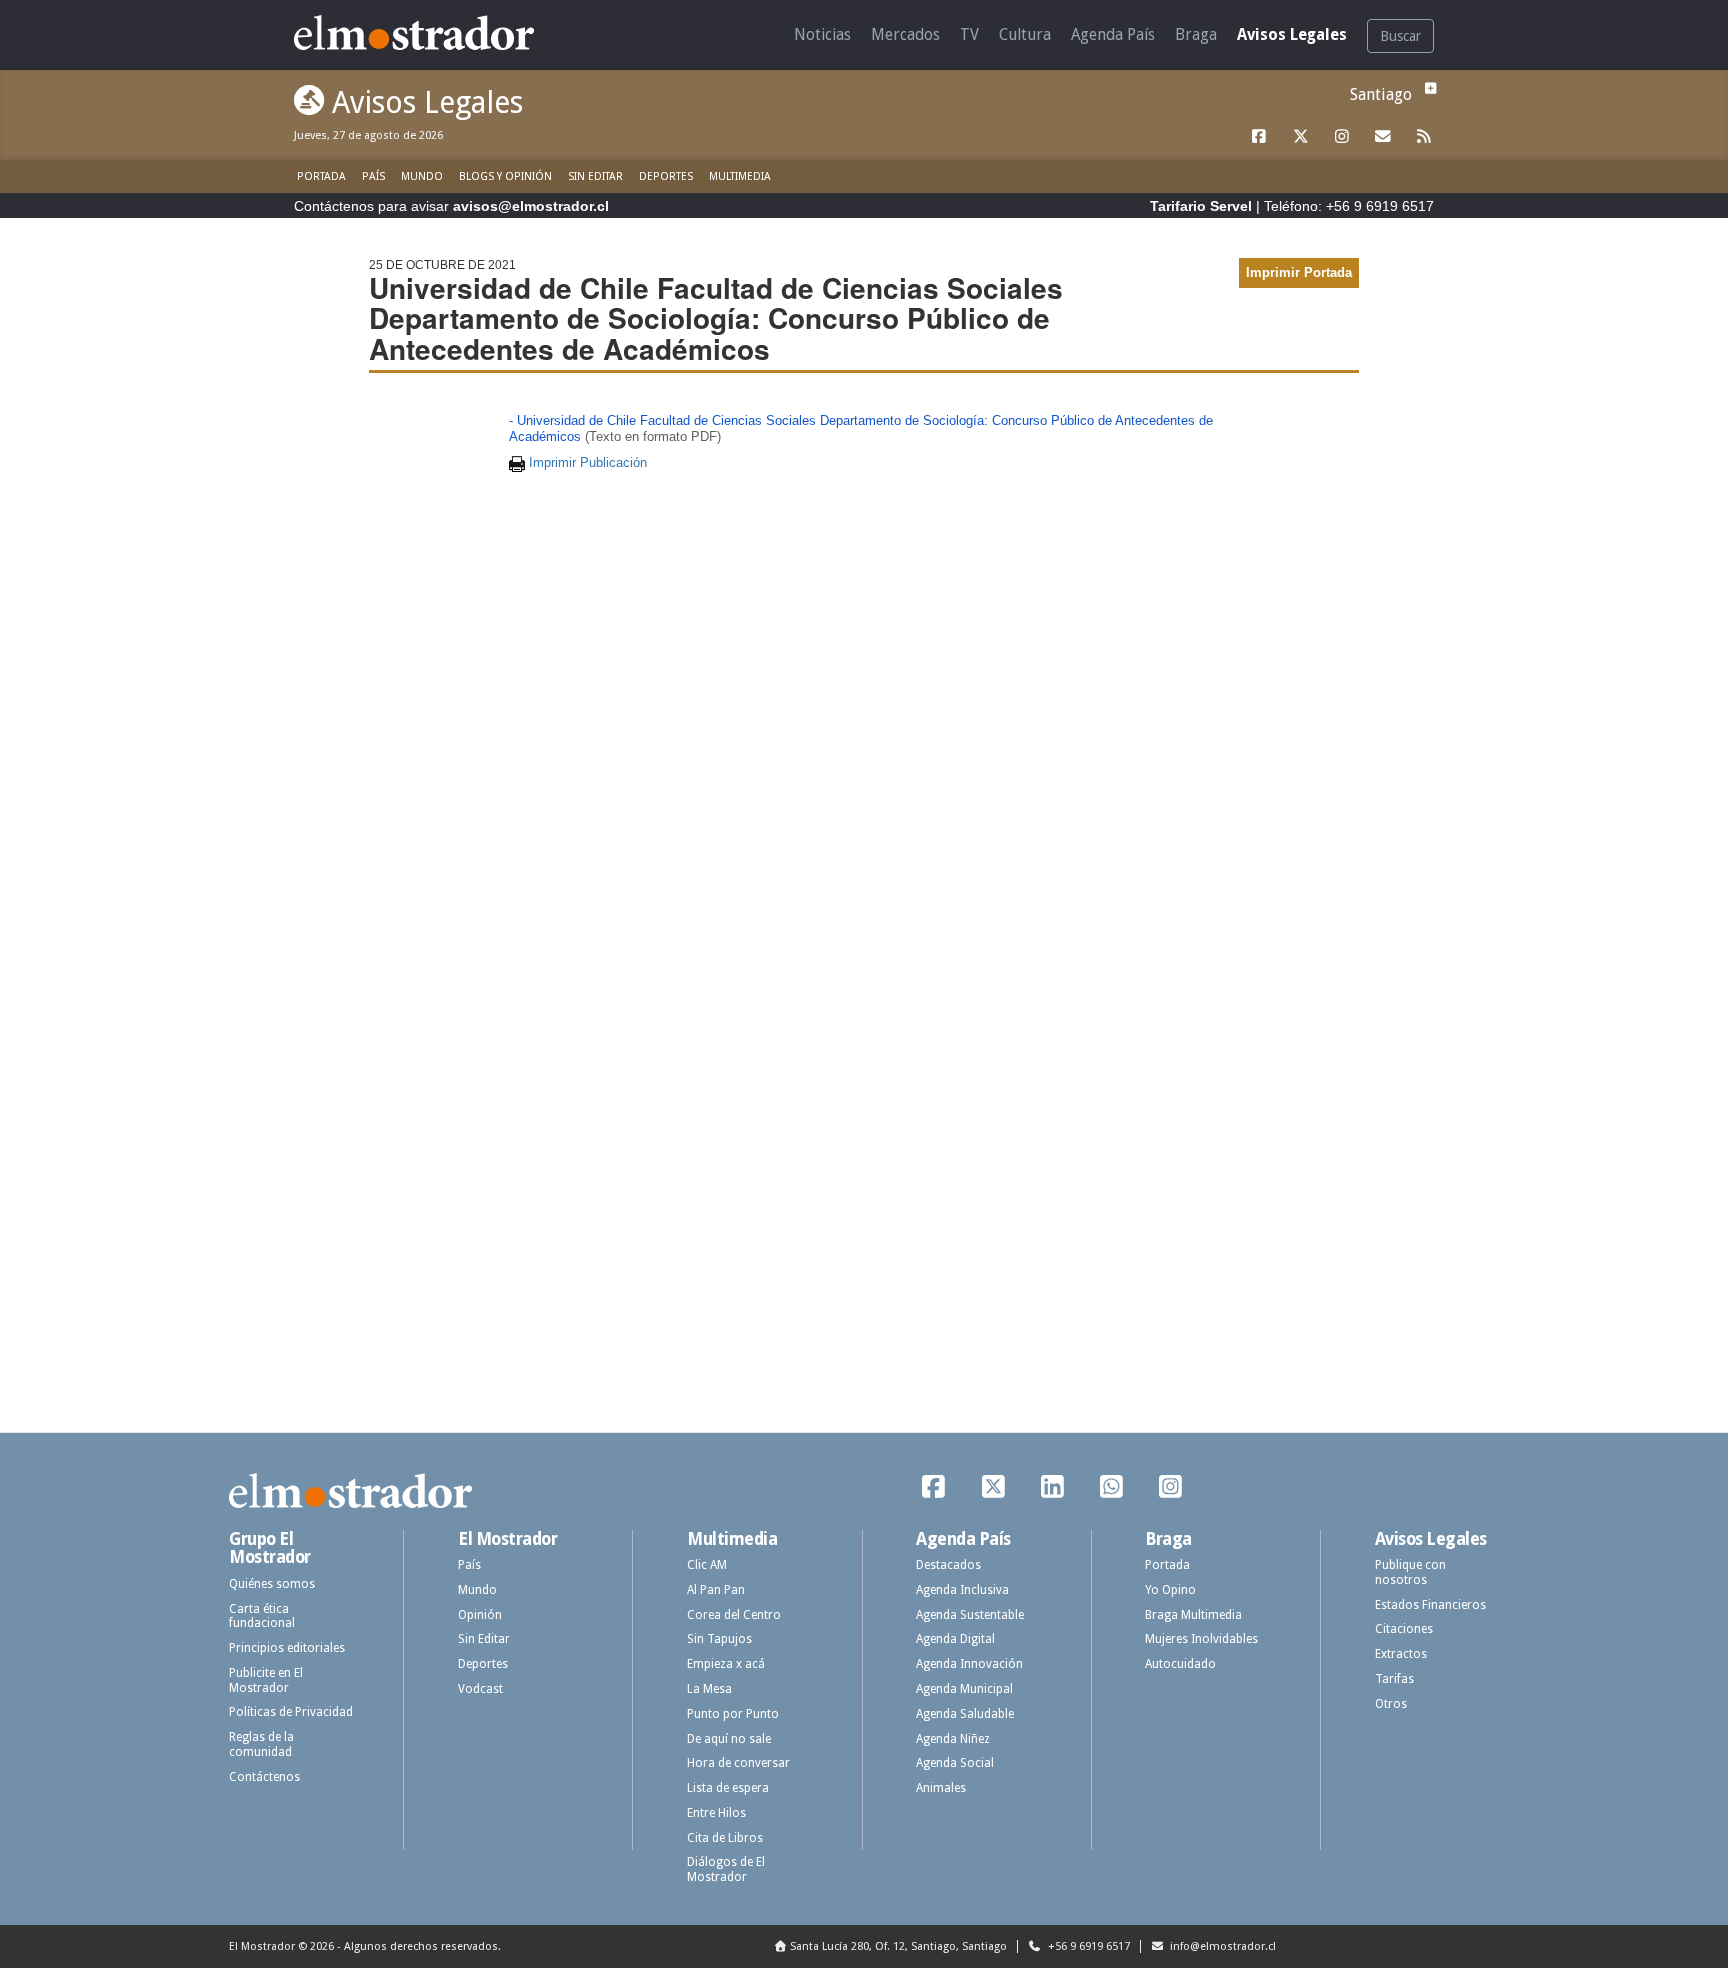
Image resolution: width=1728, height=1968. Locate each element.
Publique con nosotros (1410, 1572)
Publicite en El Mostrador (266, 1680)
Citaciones (1404, 1629)
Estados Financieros (1430, 1605)
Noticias (822, 34)
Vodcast (480, 1689)
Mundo (422, 176)
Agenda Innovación (969, 1664)
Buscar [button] (1400, 36)
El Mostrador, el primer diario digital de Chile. (428, 32)
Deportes (666, 176)
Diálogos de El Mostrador (726, 1869)
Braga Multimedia (1193, 1615)
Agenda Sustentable (970, 1615)
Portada (321, 176)
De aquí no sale (729, 1739)
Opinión (480, 1615)
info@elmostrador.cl (1221, 1946)
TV (969, 34)
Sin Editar (595, 176)
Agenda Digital (955, 1639)
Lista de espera (728, 1788)
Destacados (948, 1565)
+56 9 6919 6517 (1087, 1946)
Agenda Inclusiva (962, 1590)
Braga (1196, 34)
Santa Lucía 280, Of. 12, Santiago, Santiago (898, 1946)
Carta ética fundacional (262, 1616)
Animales (941, 1788)
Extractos (1401, 1654)
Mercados (905, 34)
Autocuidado (1180, 1664)
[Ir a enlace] (1260, 137)
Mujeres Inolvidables (1201, 1639)
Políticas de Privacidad (291, 1712)
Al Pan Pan (716, 1590)
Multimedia (740, 176)
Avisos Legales (1292, 34)
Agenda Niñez (953, 1739)
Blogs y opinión (505, 176)
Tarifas (1394, 1679)
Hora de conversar (738, 1763)
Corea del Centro (734, 1615)
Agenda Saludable (965, 1714)
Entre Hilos (716, 1813)
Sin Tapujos (719, 1639)
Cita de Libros (725, 1838)
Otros (1391, 1704)
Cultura (1025, 34)
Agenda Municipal (964, 1689)
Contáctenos (264, 1777)
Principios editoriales (287, 1648)
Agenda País (1113, 34)
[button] (1428, 88)
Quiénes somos (272, 1584)
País (373, 176)
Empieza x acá (726, 1664)
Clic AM (707, 1565)
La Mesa (709, 1689)
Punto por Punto (733, 1714)
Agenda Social (955, 1763)
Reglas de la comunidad (261, 1744)
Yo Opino (1170, 1590)
